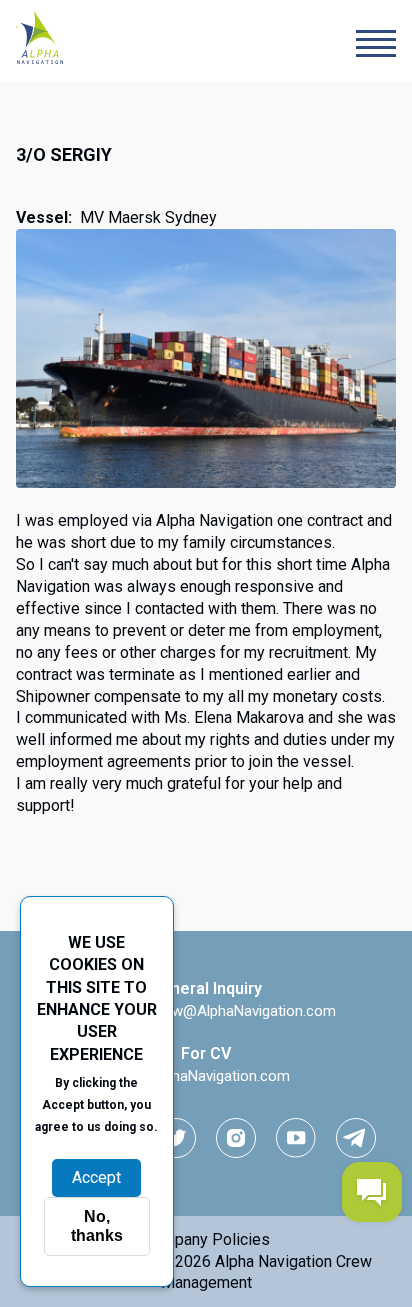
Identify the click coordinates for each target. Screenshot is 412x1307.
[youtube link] (296, 1138)
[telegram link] (356, 1138)
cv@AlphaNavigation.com (206, 1076)
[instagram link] (236, 1138)
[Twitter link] (176, 1138)
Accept (96, 1177)
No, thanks (97, 1225)
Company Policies (206, 1239)
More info (97, 1148)
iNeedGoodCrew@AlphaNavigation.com (206, 1011)
